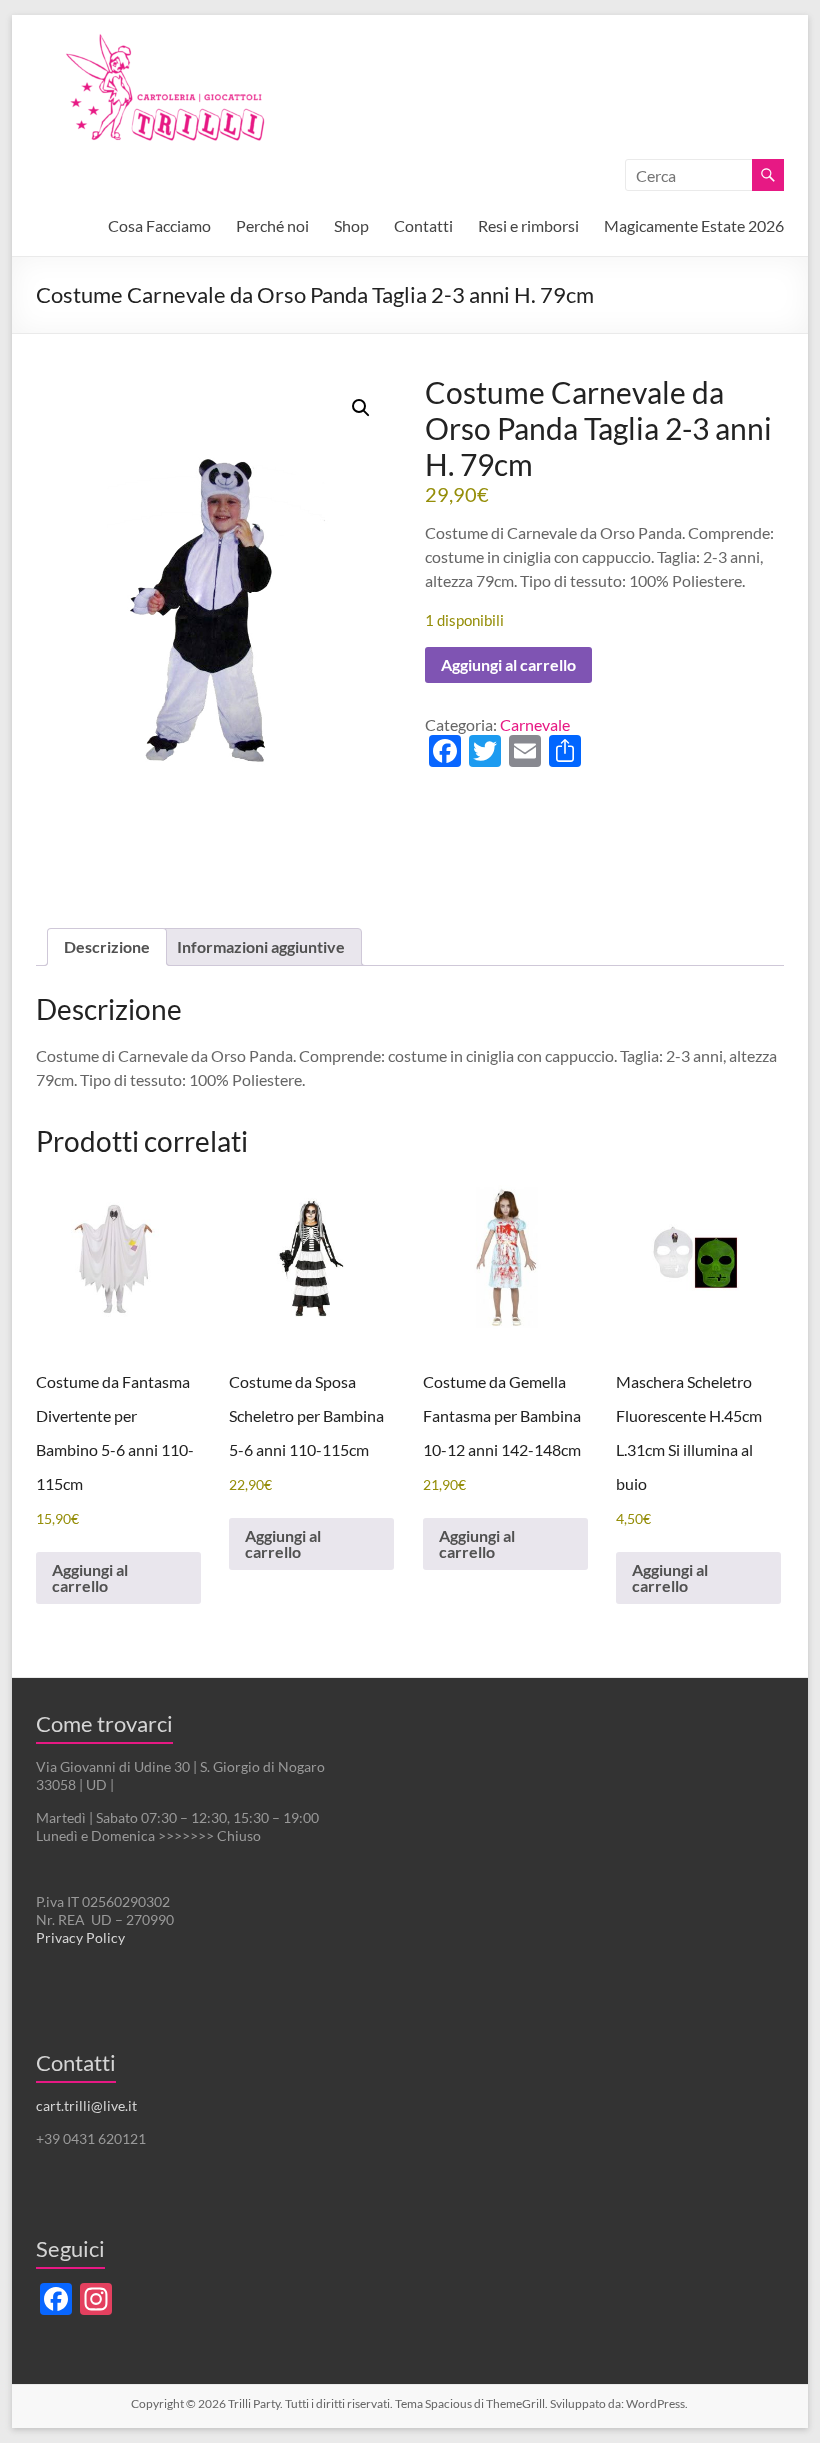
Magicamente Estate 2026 (694, 225)
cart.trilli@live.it (86, 2105)
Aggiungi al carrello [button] (90, 1577)
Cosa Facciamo (159, 225)
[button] (361, 408)
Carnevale (535, 724)
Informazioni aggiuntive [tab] (261, 946)
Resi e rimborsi (528, 225)
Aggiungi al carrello (508, 664)
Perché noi (272, 225)
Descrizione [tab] (107, 946)
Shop (351, 225)
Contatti (423, 225)
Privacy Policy (80, 1937)
